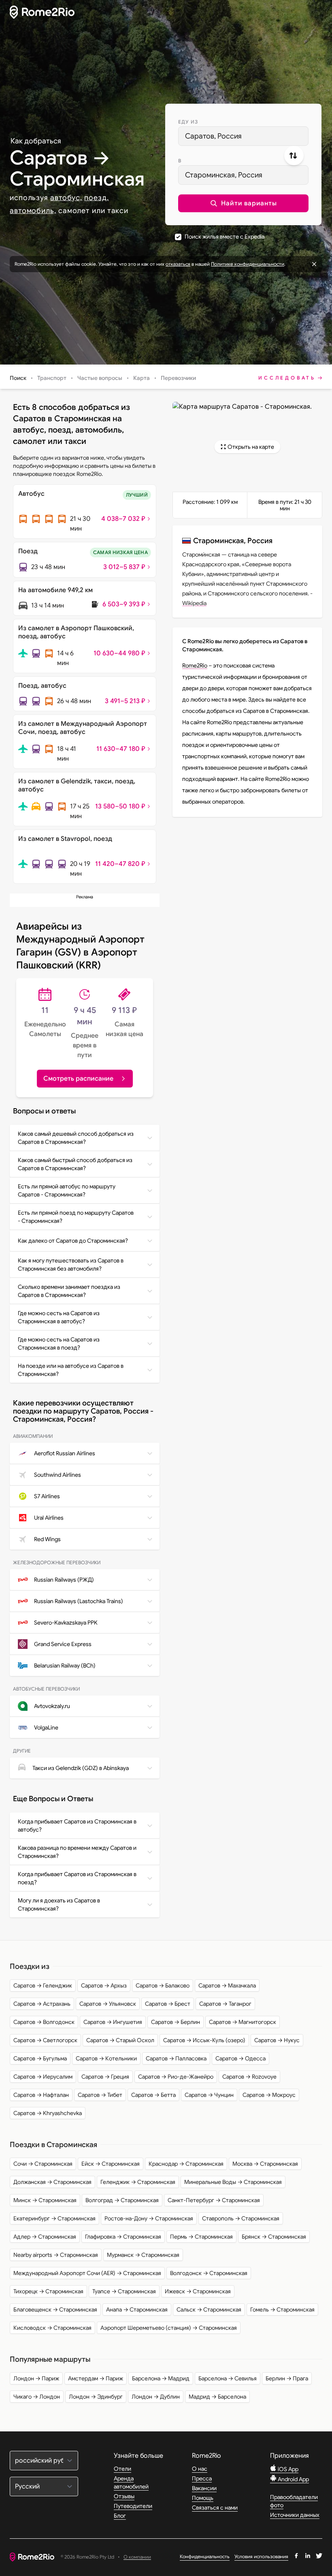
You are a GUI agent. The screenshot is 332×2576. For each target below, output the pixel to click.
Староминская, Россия (224, 175)
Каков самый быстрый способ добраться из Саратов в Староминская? (75, 1164)
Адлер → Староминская (45, 2237)
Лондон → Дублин (156, 2397)
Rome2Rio (195, 665)
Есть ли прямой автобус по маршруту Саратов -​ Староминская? (67, 1190)
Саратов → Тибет (100, 2095)
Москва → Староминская (265, 2164)
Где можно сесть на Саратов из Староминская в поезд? (59, 1343)
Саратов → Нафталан (41, 2095)
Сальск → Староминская (209, 2309)
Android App (293, 2479)
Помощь (203, 2498)
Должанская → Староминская (52, 2182)
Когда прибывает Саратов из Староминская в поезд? (77, 1878)
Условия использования (261, 2556)
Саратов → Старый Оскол (120, 2040)
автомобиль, (33, 211)
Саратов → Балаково (163, 1985)
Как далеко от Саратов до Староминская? (73, 1241)
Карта (142, 378)
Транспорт (52, 378)
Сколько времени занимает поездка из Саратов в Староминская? (69, 1291)
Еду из (188, 122)
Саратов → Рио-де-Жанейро (176, 2077)
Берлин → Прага (287, 2378)
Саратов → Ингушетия (113, 2022)
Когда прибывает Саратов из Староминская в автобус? (77, 1825)
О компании (137, 2557)
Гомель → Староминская (282, 2309)
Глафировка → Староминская (123, 2237)
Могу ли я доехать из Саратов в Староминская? (59, 1904)
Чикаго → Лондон (37, 2397)
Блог (120, 2516)
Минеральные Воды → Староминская (233, 2182)
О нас (200, 2469)
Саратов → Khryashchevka (48, 2113)
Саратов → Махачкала (227, 1985)
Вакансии (204, 2488)
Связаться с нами (215, 2508)
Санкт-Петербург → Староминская (214, 2200)
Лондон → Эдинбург (96, 2397)
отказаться (178, 264)
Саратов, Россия (213, 136)
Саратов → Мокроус (269, 2095)
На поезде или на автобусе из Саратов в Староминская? (71, 1370)
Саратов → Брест (168, 2004)
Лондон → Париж (36, 2378)
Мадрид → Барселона (217, 2397)
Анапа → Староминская (137, 2309)
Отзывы (124, 2496)
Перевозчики (178, 378)
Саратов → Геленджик (43, 1985)
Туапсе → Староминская (124, 2291)
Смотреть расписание (78, 1079)
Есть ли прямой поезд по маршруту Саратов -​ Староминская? (76, 1217)
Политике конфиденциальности (248, 264)
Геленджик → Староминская (138, 2182)
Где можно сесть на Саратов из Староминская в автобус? (59, 1317)
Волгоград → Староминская (122, 2200)
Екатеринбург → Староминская (54, 2218)
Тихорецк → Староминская (48, 2291)
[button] (243, 203)
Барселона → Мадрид (161, 2378)
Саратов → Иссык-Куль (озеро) (204, 2040)
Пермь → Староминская (201, 2237)
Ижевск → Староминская (198, 2291)
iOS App (287, 2469)
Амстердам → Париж (96, 2378)
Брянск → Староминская (274, 2237)
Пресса (202, 2478)
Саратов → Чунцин (209, 2095)
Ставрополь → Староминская (241, 2218)
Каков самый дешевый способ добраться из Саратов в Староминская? (76, 1138)
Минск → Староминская (45, 2200)
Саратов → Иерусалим (43, 2077)
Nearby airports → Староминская (56, 2255)
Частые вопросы (100, 378)
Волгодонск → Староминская (209, 2273)
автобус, (66, 198)
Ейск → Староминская (111, 2164)
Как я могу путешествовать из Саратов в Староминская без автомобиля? (71, 1265)
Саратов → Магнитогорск (243, 2022)
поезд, (96, 198)
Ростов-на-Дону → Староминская (149, 2218)
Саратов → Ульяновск (108, 2004)
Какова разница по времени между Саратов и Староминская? (77, 1852)
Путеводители (133, 2506)
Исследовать (287, 378)
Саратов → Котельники (106, 2058)
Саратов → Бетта (153, 2095)
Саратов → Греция (105, 2077)
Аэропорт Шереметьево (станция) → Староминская (169, 2328)
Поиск (18, 378)
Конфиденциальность (205, 2556)
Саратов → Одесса (240, 2058)
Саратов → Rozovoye (249, 2077)
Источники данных (295, 2515)
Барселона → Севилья (228, 2378)
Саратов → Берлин (176, 2022)
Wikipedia (194, 603)
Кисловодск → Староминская (52, 2328)
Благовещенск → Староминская (55, 2309)
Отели (122, 2469)
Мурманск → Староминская (143, 2255)
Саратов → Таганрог (225, 2004)
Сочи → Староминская (43, 2164)
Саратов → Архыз (104, 1985)
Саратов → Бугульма (40, 2058)
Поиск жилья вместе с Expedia (225, 237)
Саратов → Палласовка (176, 2058)
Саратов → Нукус (277, 2040)
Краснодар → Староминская (186, 2164)
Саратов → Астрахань (42, 2004)
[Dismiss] (314, 264)
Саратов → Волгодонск (44, 2022)
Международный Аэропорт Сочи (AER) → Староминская (87, 2273)
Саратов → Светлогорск (45, 2040)
